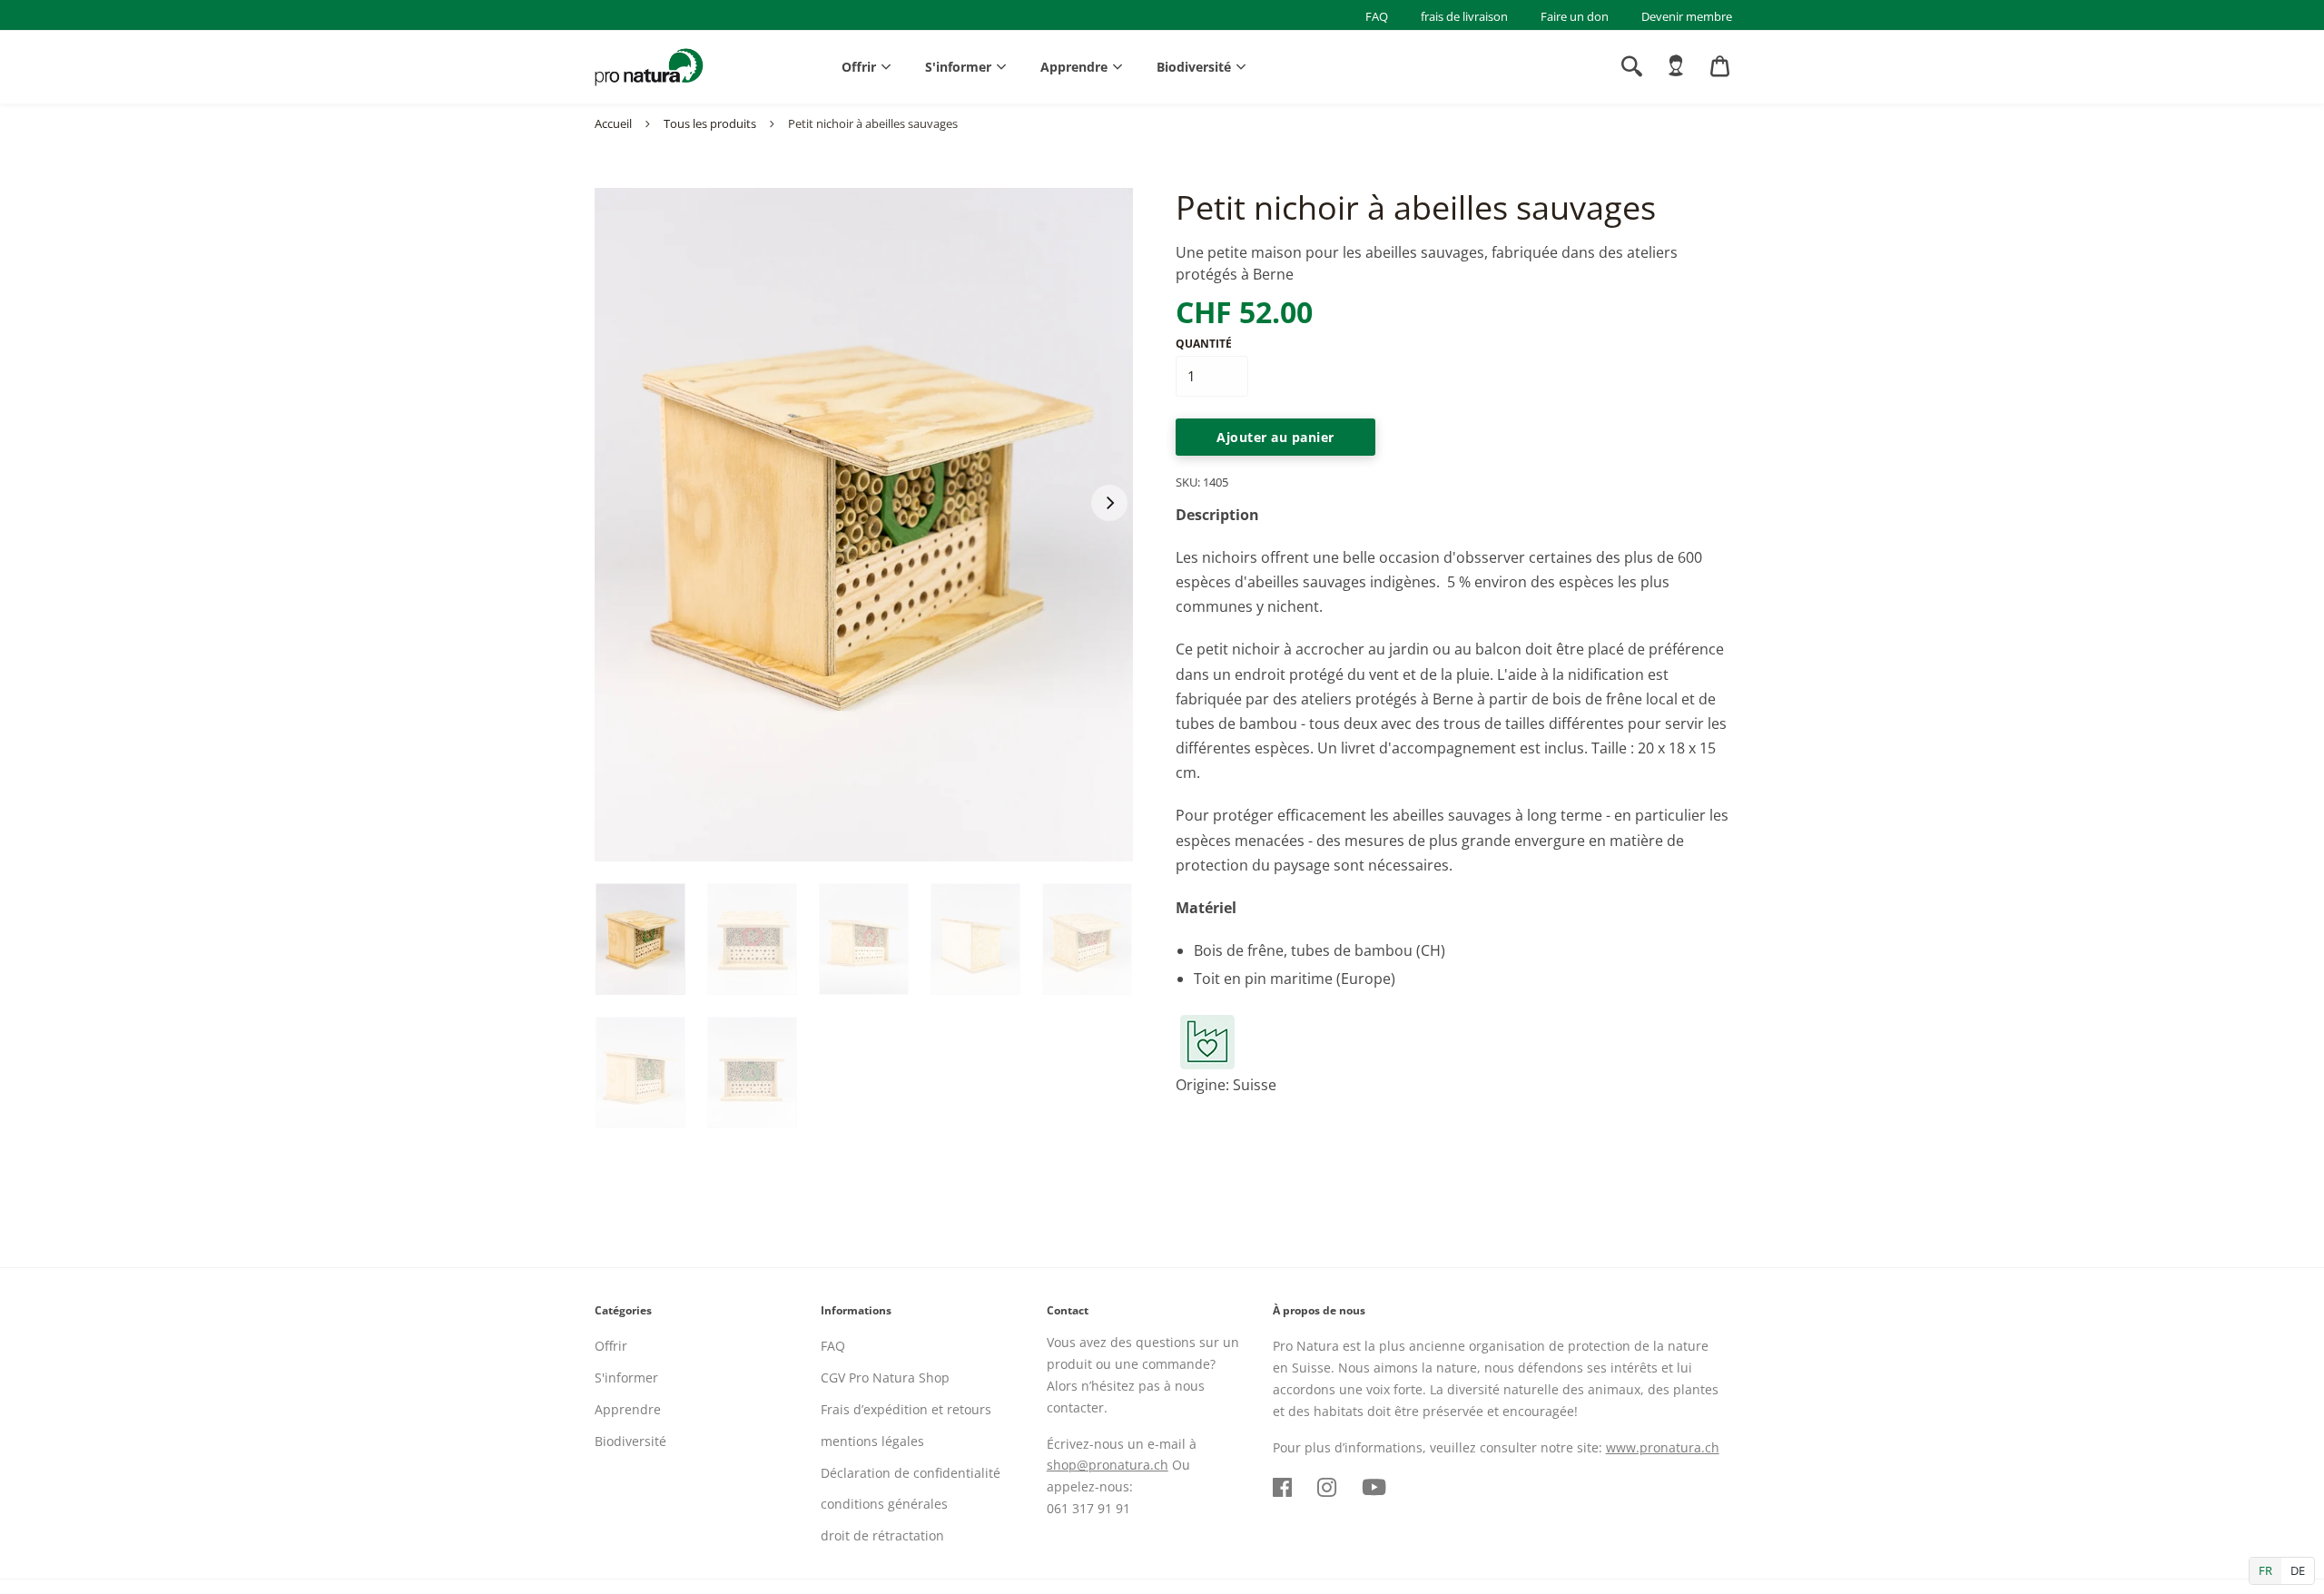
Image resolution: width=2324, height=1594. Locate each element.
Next (1109, 503)
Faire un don (1575, 16)
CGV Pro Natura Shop (885, 1378)
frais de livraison (1464, 16)
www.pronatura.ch (1663, 1447)
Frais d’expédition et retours (906, 1409)
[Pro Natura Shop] (649, 67)
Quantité (1204, 344)
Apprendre (1074, 67)
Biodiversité (1194, 67)
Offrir (859, 67)
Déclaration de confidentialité (911, 1473)
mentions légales (872, 1441)
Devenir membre (1687, 16)
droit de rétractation (882, 1535)
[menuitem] (1676, 66)
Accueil (613, 123)
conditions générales (884, 1504)
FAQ (1377, 16)
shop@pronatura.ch (1108, 1465)
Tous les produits (710, 123)
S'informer (958, 67)
